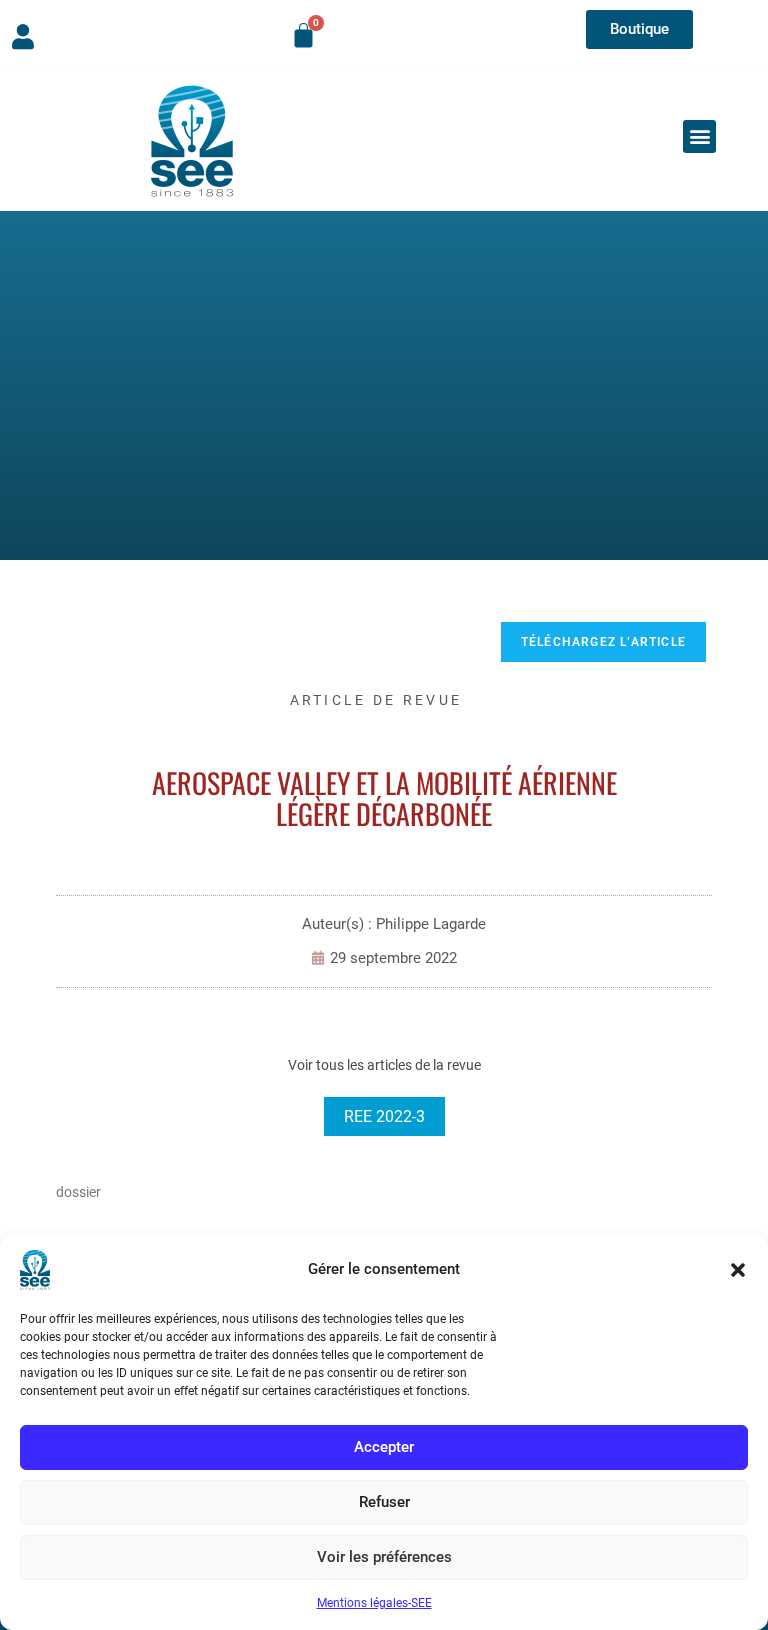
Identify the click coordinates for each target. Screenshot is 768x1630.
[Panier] (303, 35)
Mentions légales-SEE (374, 1603)
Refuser (384, 1502)
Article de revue (376, 700)
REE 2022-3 (384, 1116)
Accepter (384, 1447)
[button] (738, 1270)
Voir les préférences (384, 1557)
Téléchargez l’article (603, 642)
